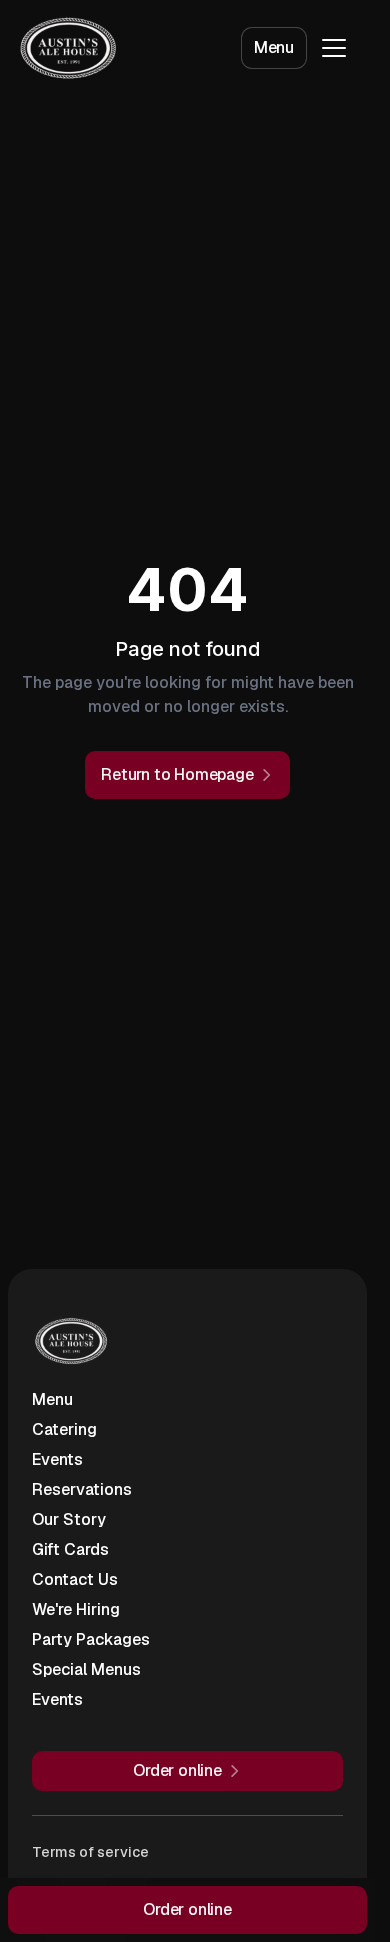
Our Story (69, 1519)
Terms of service (90, 1852)
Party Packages (91, 1639)
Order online (187, 1909)
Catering (64, 1429)
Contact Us (75, 1579)
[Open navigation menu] (334, 48)
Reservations (82, 1489)
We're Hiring (76, 1609)
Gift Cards (70, 1549)
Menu (274, 47)
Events (57, 1459)
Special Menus (86, 1669)
